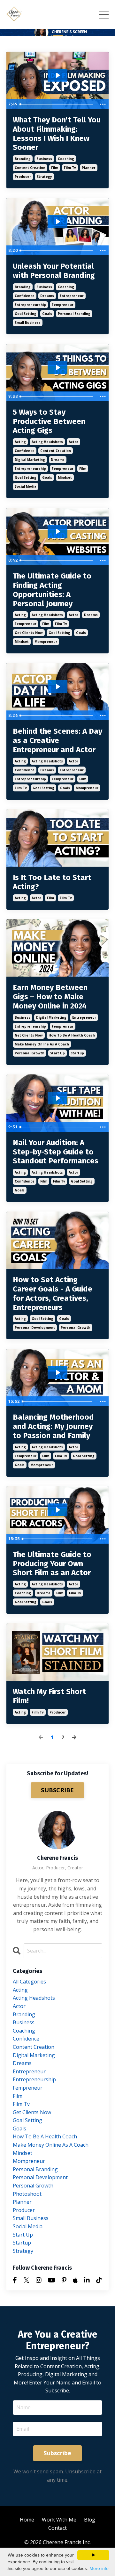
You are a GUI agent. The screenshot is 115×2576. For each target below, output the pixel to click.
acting (20, 442)
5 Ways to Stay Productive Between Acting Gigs (49, 421)
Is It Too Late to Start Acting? (52, 882)
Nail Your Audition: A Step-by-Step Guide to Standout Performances (56, 1152)
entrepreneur (72, 296)
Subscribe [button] (57, 2453)
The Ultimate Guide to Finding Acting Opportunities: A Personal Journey (52, 590)
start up (57, 1053)
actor (73, 442)
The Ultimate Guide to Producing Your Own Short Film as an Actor (52, 1564)
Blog (90, 2520)
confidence (25, 296)
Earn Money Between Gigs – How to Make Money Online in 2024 (50, 997)
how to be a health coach (72, 1035)
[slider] (57, 104)
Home (27, 2520)
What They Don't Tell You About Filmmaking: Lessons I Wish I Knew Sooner (57, 134)
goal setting (26, 314)
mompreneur (46, 642)
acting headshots (47, 442)
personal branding (74, 314)
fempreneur (63, 305)
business (44, 159)
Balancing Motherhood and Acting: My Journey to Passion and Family (53, 1426)
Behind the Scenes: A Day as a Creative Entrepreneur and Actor (57, 740)
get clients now (29, 633)
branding (23, 159)
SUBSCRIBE (57, 1790)
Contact (57, 2528)
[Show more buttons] (103, 104)
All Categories (29, 1982)
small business (28, 323)
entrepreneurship (30, 305)
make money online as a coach (42, 1044)
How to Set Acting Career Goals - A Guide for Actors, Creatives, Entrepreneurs (53, 1293)
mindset (65, 477)
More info (99, 2568)
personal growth (30, 1053)
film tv (70, 168)
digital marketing (30, 460)
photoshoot (27, 2194)
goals (47, 314)
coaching (66, 159)
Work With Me (59, 2520)
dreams (47, 296)
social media (26, 486)
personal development (35, 1328)
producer (23, 177)
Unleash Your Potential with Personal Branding (54, 271)
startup (77, 1053)
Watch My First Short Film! (49, 1696)
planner (89, 168)
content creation (30, 168)
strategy (44, 177)
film (55, 168)
